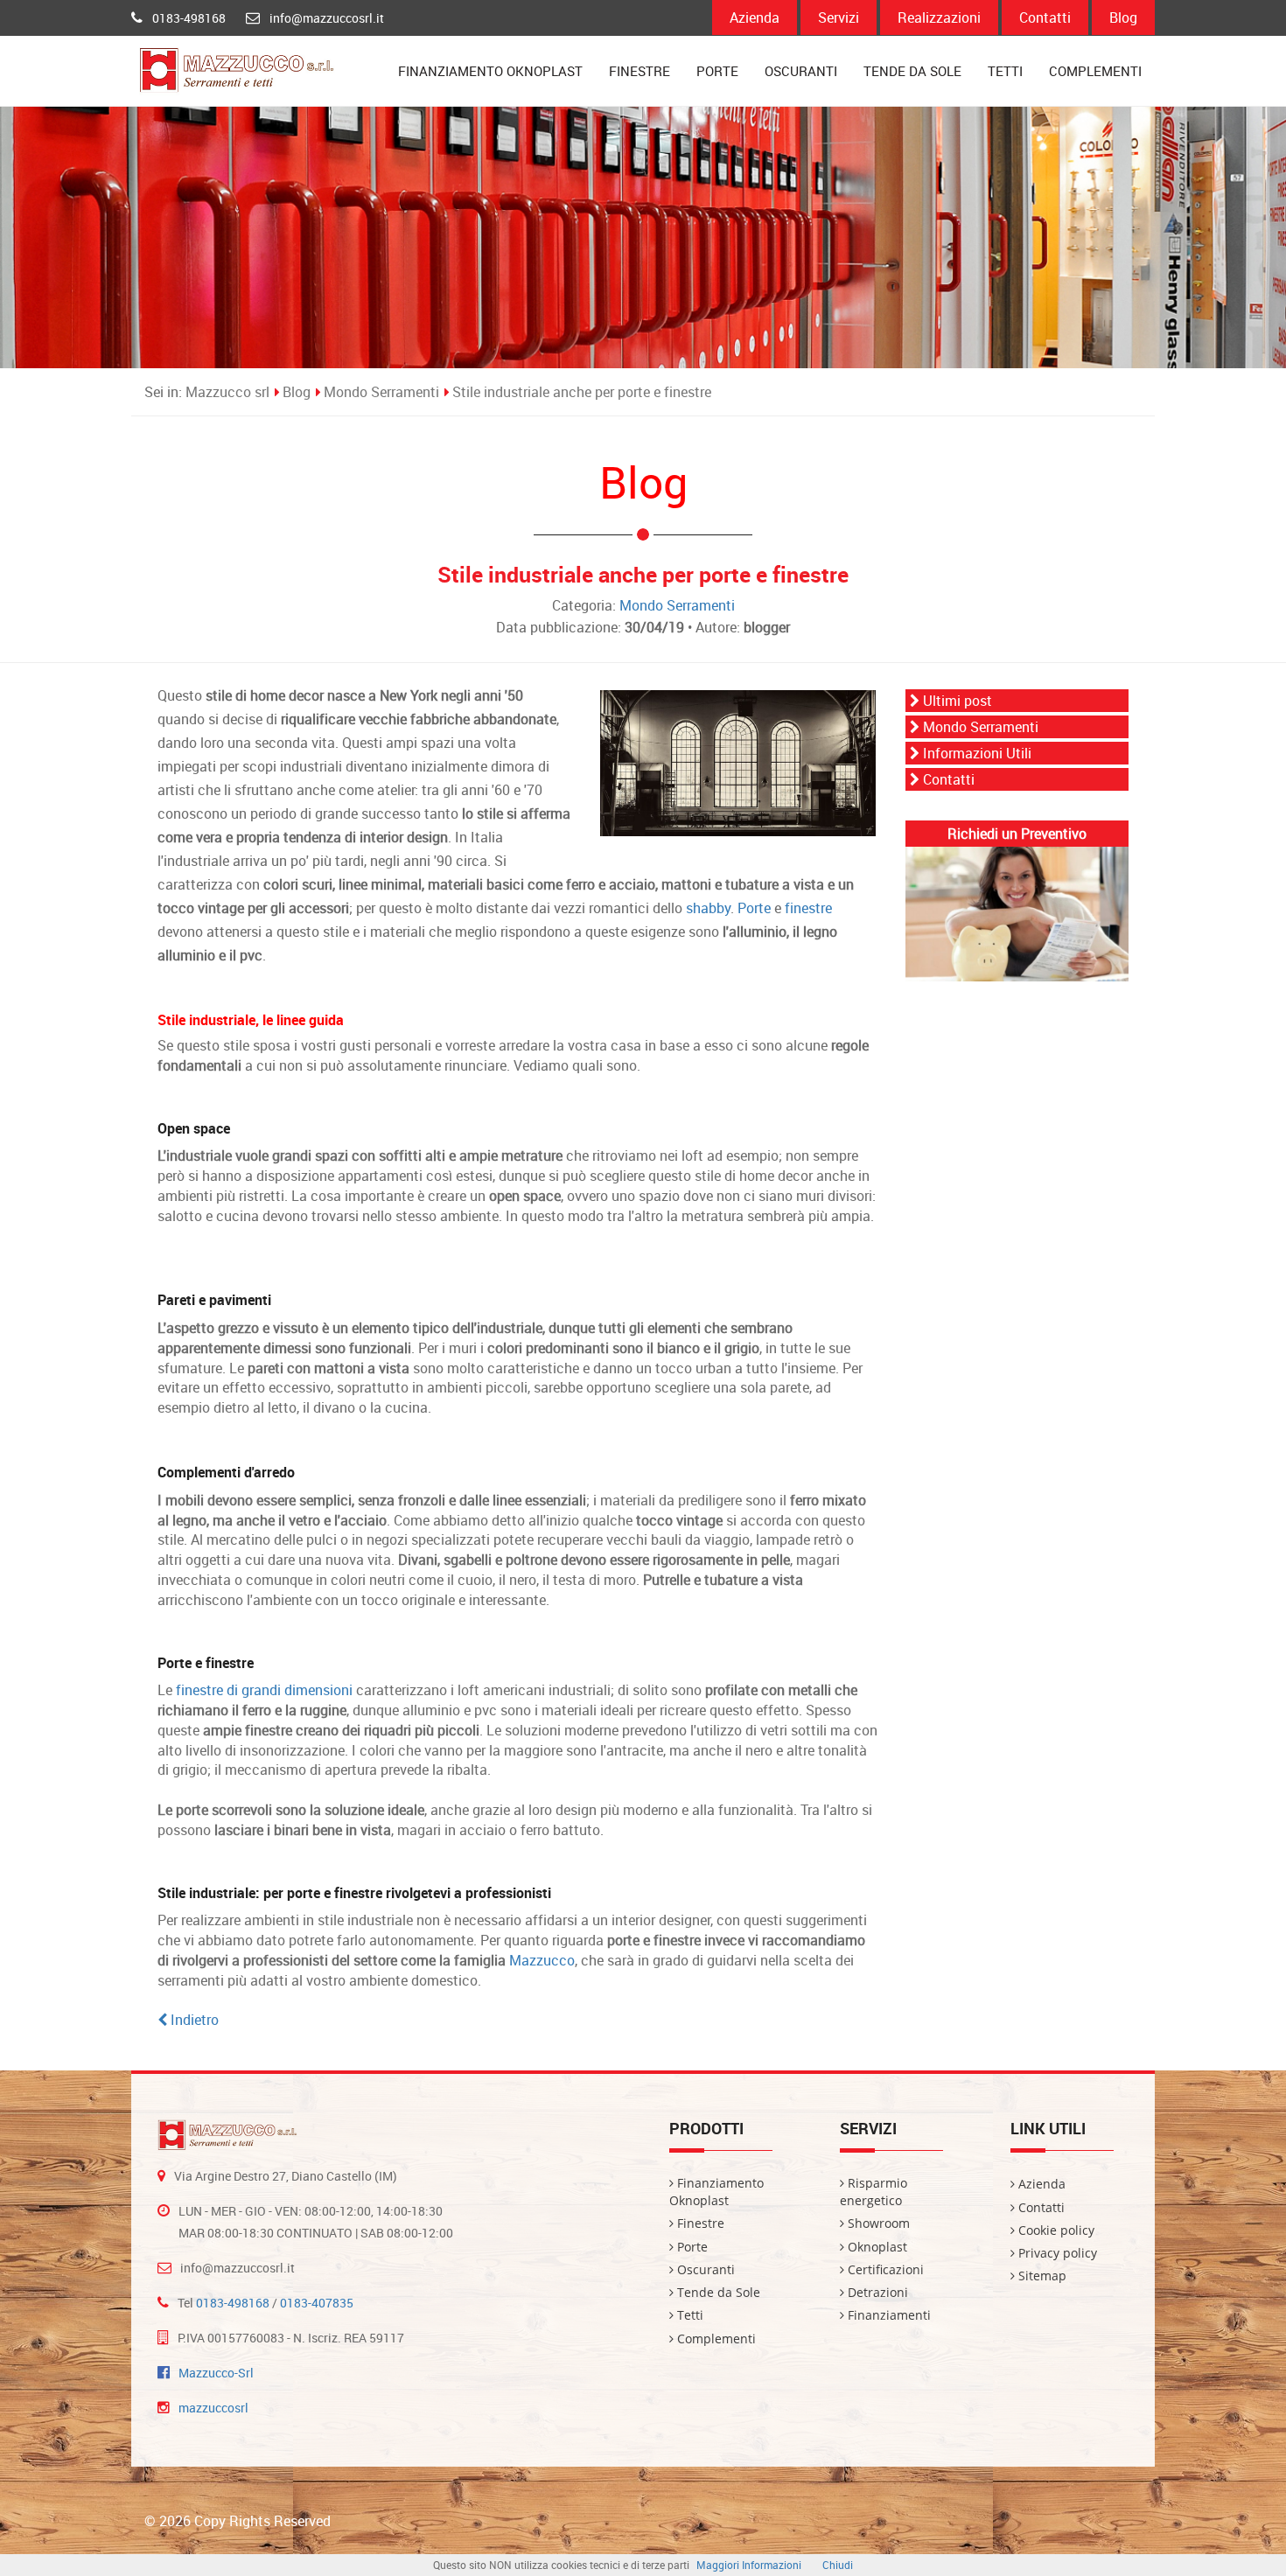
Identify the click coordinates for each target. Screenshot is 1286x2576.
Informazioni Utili (975, 753)
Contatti (1045, 17)
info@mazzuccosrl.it (327, 18)
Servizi (839, 17)
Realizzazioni (939, 17)
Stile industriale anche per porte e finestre (582, 392)
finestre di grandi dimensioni (264, 1690)
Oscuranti (801, 71)
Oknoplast (876, 2247)
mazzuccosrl (213, 2408)
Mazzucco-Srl (216, 2373)
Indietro (193, 2020)
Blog (1123, 17)
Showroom (877, 2223)
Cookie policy (1055, 2230)
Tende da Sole (912, 71)
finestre (808, 908)
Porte (717, 71)
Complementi (1095, 71)
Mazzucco (542, 1960)
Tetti (1005, 71)
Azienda (755, 17)
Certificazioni (884, 2269)
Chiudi (838, 2565)
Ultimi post (956, 701)
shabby (708, 908)
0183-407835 (317, 2303)
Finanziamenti (888, 2315)
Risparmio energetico (874, 2192)
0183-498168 (189, 18)
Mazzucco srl (227, 392)
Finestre (640, 71)
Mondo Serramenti (381, 392)
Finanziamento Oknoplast (490, 71)
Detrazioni (876, 2292)
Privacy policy (1056, 2253)
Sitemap (1041, 2276)
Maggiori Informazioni (749, 2565)
